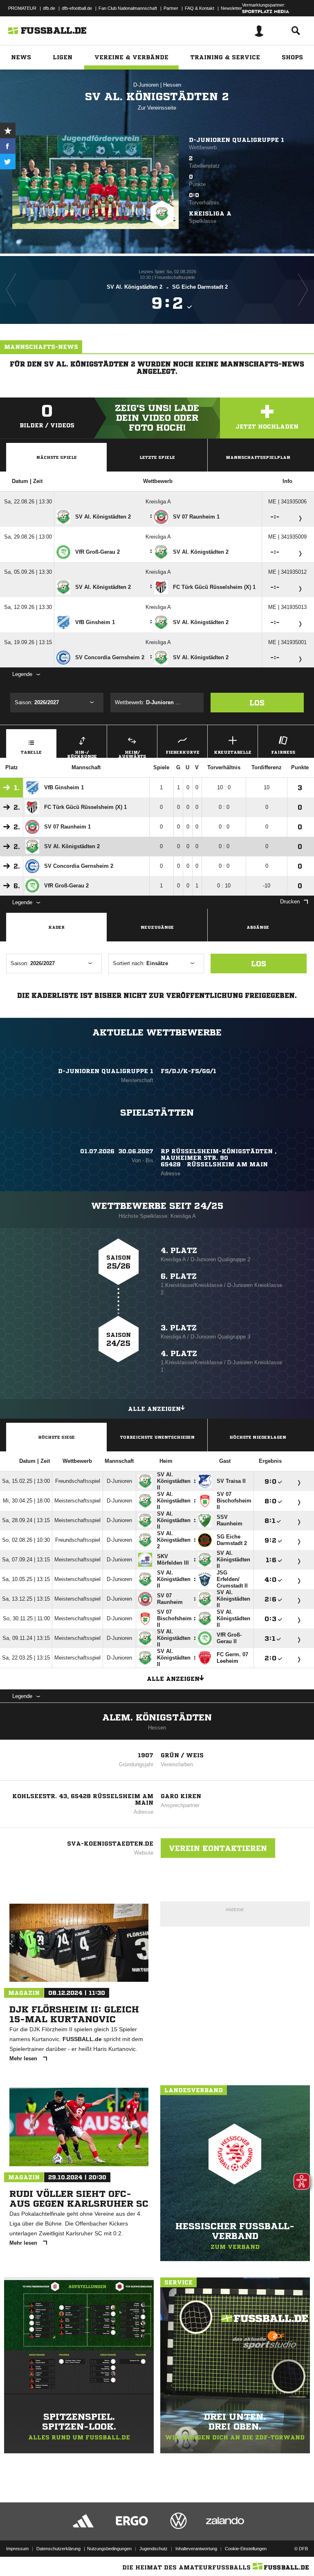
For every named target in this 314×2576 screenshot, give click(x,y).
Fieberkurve (183, 752)
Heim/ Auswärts (132, 754)
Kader (56, 927)
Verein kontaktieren (218, 1848)
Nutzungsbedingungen (109, 2549)
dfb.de (49, 8)
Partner (171, 8)
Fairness (283, 752)
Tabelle (31, 752)
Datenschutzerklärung (58, 2549)
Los (257, 703)
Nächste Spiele (57, 457)
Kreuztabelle (233, 752)
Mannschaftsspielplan (258, 457)
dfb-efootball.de (77, 8)
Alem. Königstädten (157, 1718)
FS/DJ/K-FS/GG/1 (188, 1071)
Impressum (17, 2549)
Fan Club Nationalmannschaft (128, 8)
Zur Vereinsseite (157, 108)
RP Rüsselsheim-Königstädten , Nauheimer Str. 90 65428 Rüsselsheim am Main (219, 1158)
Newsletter (231, 8)
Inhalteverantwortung (196, 2549)
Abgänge (258, 927)
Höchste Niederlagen (258, 1437)
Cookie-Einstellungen (246, 2549)
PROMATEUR (22, 8)
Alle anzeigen (154, 1409)
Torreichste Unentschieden (157, 1437)
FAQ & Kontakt (200, 8)
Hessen (172, 85)
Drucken (290, 902)
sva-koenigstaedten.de (110, 1844)
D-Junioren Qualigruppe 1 (237, 140)
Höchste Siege (56, 1437)
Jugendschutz (154, 2549)
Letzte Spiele (157, 457)
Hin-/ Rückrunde (82, 754)
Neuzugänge (157, 927)
